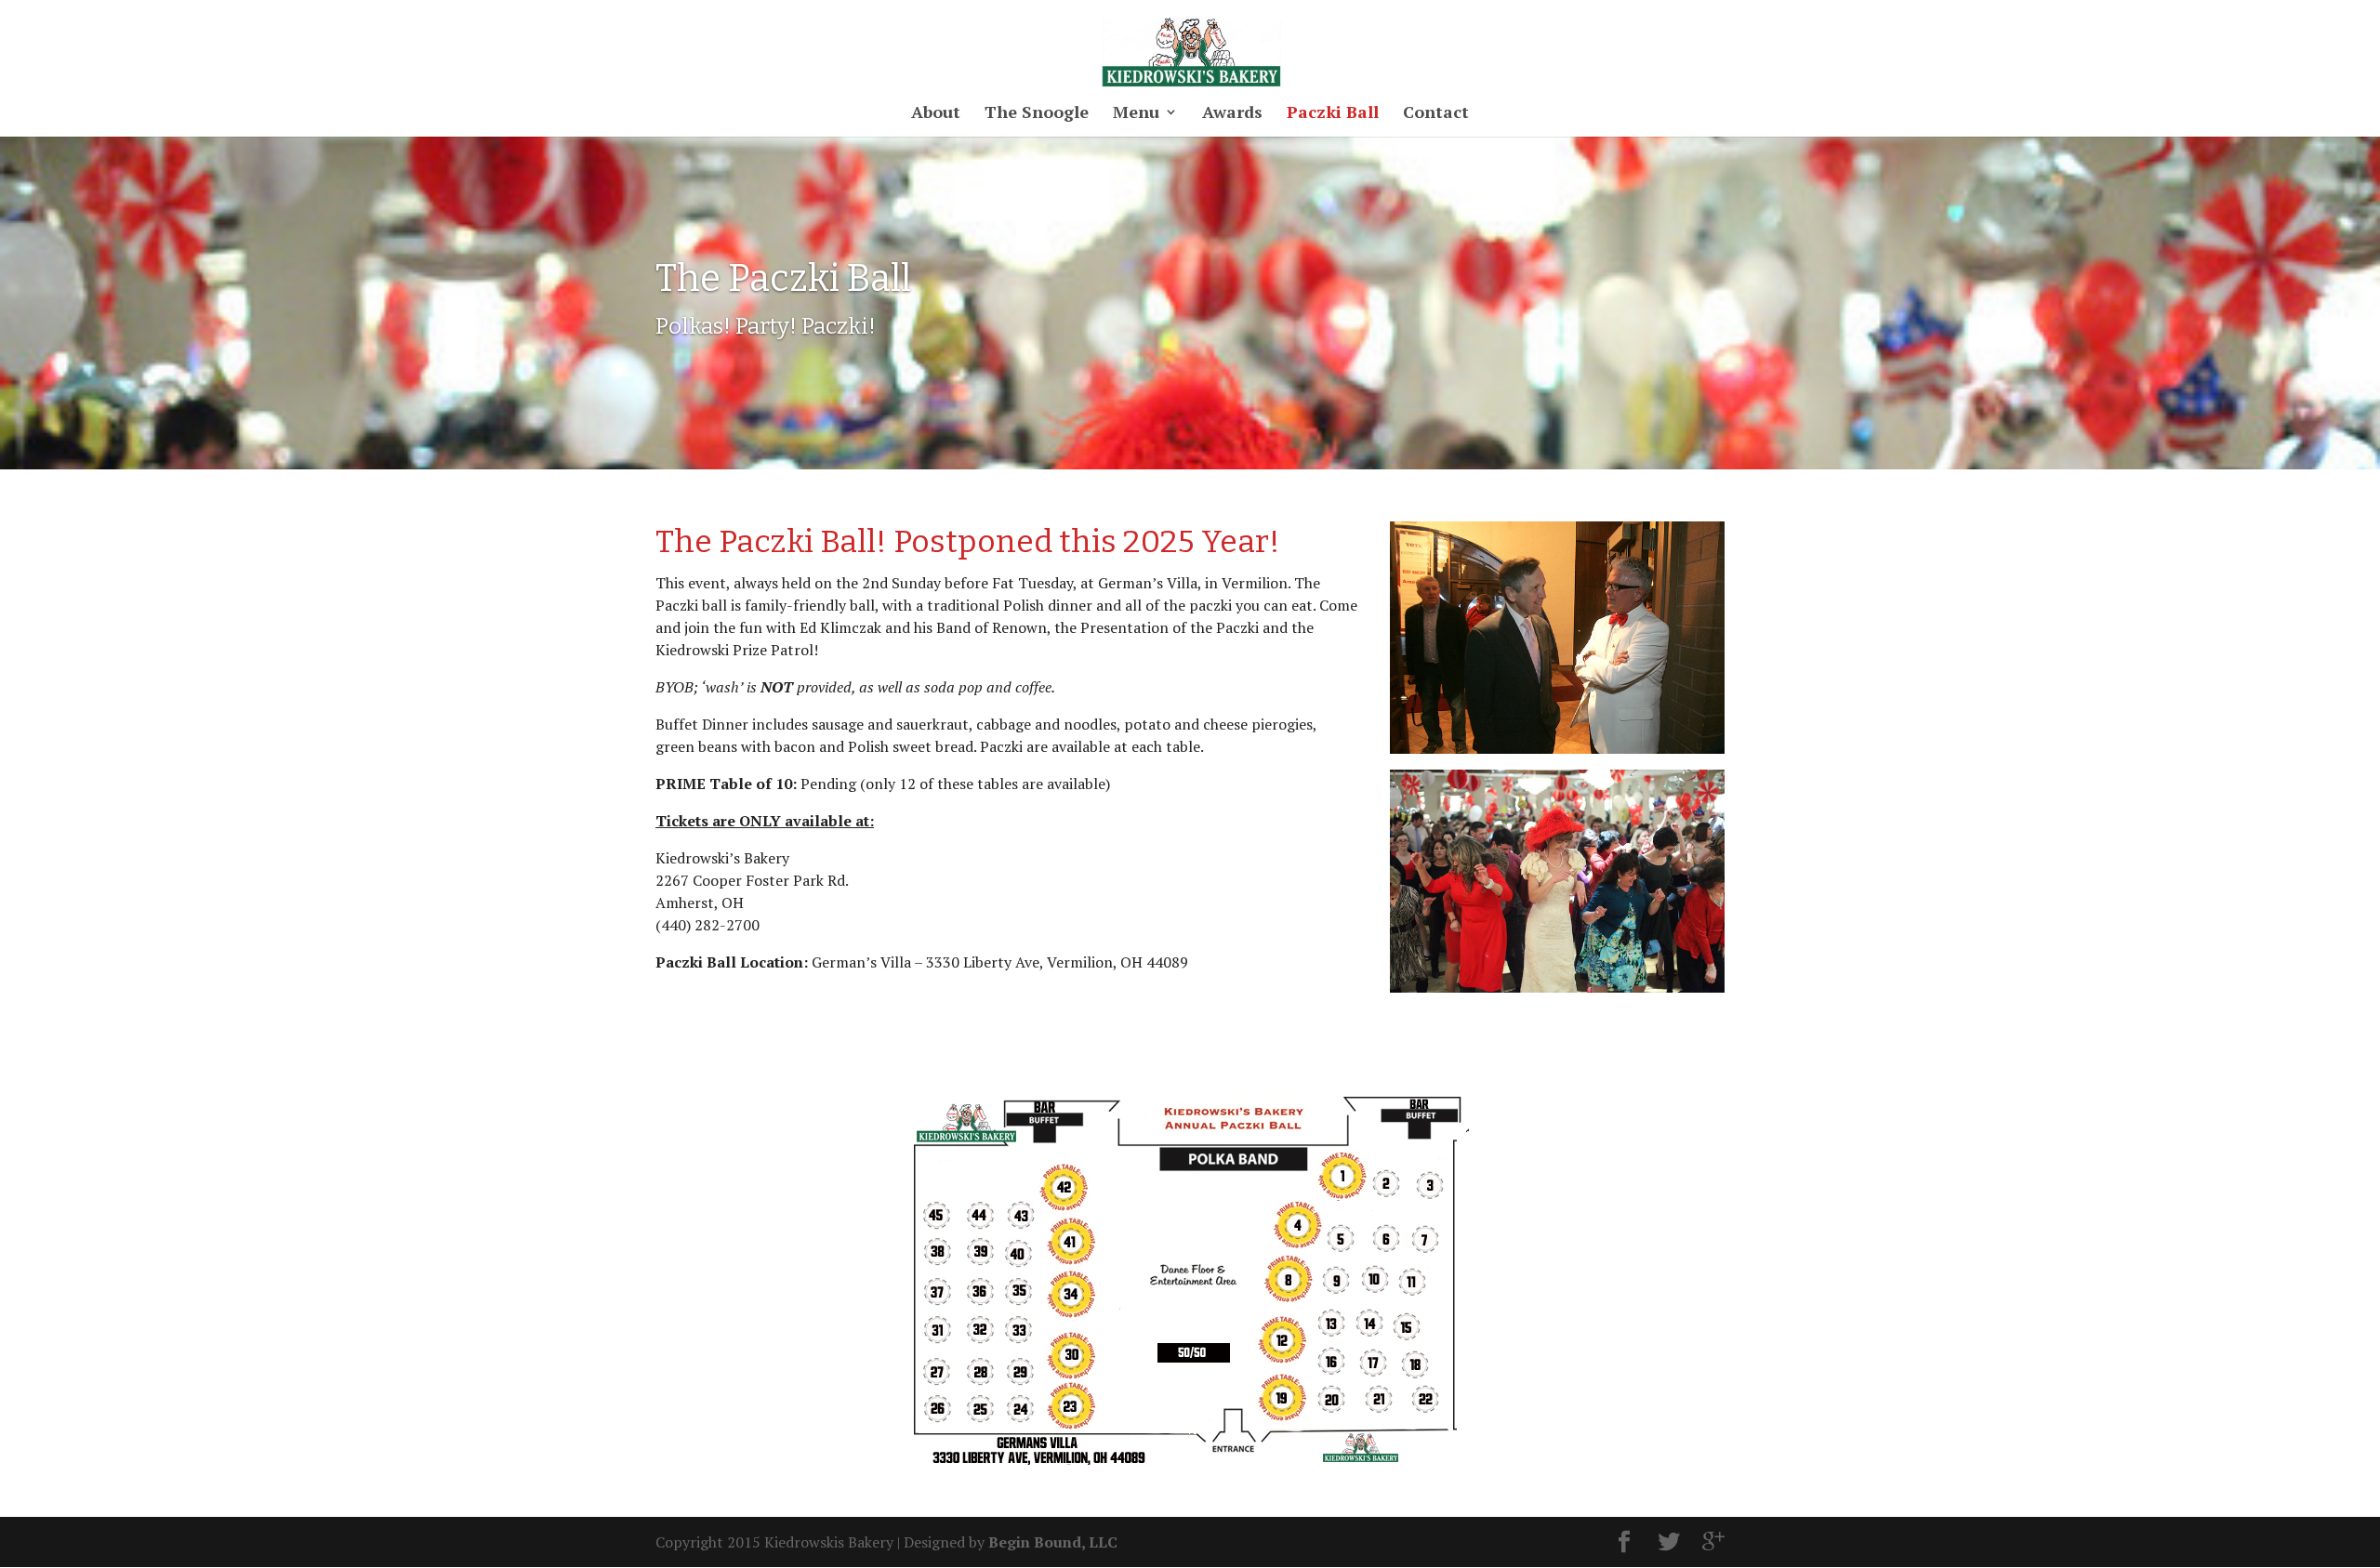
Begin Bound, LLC (1053, 1542)
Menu (1136, 114)
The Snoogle (1037, 114)
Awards (1232, 114)
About (936, 114)
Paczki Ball (1333, 114)
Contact (1436, 114)
